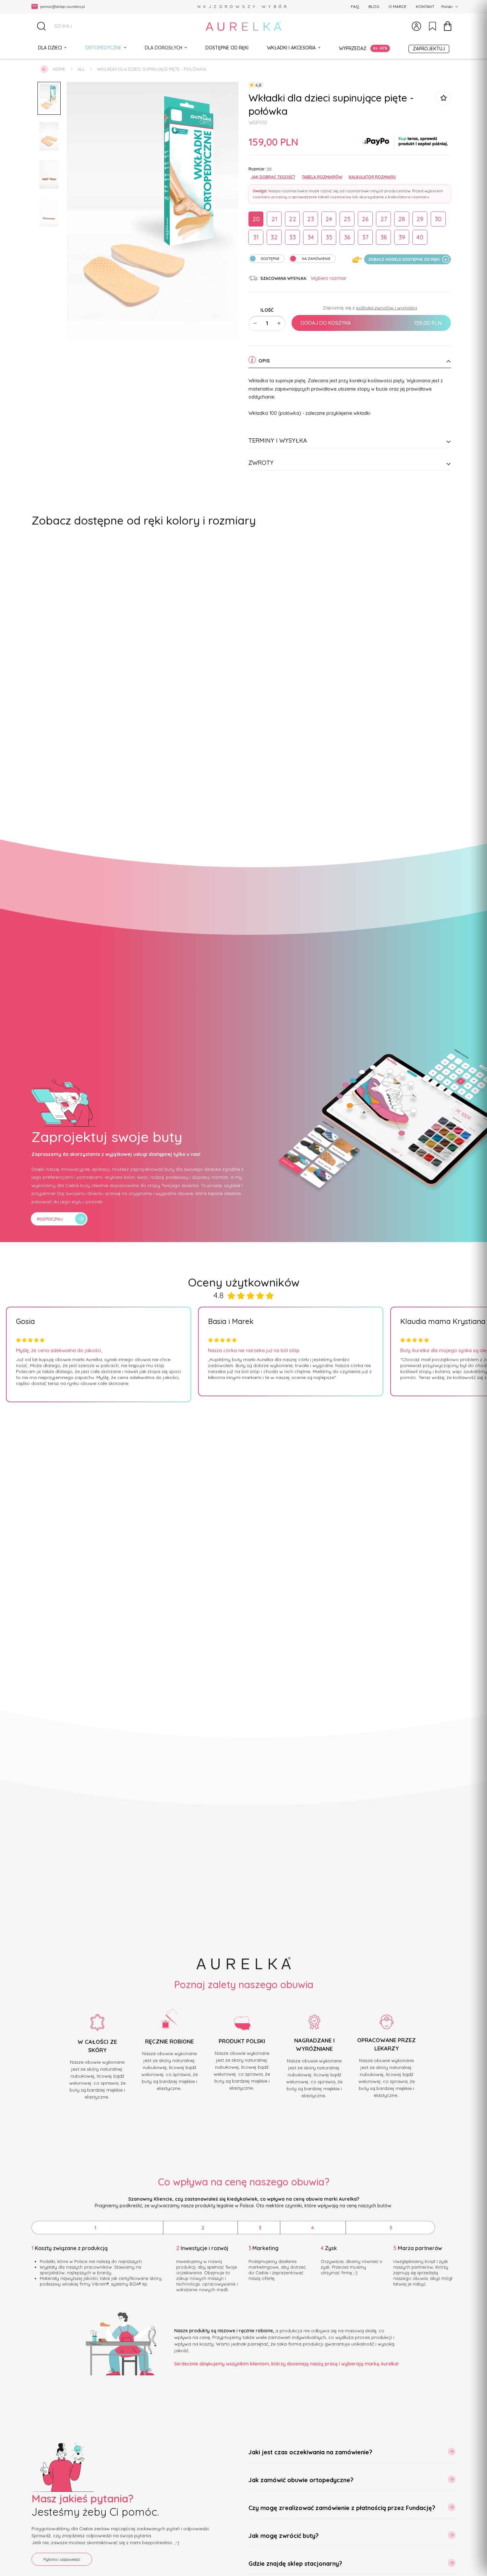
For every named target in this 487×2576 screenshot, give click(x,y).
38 (384, 237)
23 (311, 219)
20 (256, 219)
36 (347, 237)
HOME (59, 69)
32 (274, 237)
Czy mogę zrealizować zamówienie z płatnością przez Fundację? (342, 2508)
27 (384, 219)
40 (420, 237)
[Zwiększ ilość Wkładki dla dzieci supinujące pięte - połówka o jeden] (279, 323)
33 (293, 237)
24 (329, 219)
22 (293, 219)
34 (311, 237)
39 (402, 237)
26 (365, 219)
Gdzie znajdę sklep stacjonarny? (295, 2564)
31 (256, 237)
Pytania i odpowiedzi (62, 2559)
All (81, 69)
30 (438, 219)
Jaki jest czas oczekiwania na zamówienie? (310, 2452)
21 (274, 219)
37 (365, 237)
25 (347, 219)
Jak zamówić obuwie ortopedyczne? (301, 2480)
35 (329, 237)
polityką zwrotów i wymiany (387, 307)
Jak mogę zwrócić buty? (284, 2536)
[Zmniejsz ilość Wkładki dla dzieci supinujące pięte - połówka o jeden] (255, 323)
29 (420, 219)
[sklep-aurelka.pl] (243, 26)
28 (402, 219)
